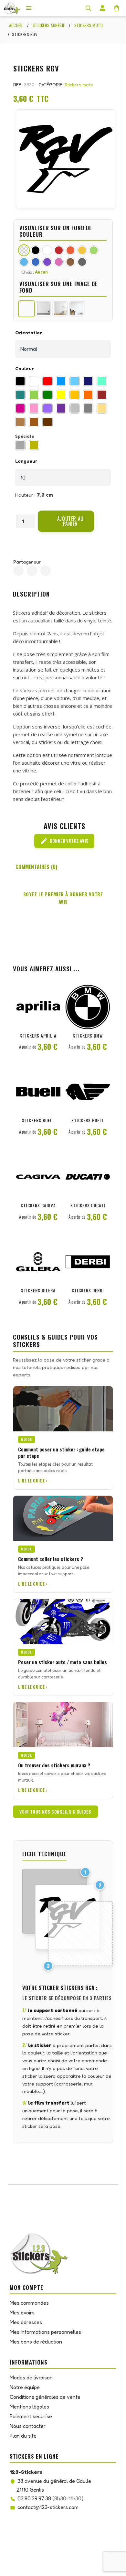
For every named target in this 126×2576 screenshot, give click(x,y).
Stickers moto (79, 85)
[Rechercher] (88, 8)
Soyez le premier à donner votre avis (63, 898)
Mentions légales (29, 2407)
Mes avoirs (22, 2312)
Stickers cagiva (38, 1205)
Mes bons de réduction (36, 2342)
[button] (66, 521)
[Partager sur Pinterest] (46, 571)
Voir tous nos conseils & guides (55, 1812)
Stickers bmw (88, 1036)
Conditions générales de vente (45, 2397)
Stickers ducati (88, 1205)
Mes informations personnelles (45, 2332)
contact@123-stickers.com (48, 2507)
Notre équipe (25, 2387)
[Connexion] (102, 8)
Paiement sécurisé (31, 2416)
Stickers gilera (38, 1290)
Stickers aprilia (38, 1036)
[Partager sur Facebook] (18, 571)
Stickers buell (38, 1120)
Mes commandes (29, 2303)
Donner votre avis (64, 841)
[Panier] (117, 8)
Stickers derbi (88, 1290)
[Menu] (29, 8)
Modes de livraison (31, 2377)
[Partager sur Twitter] (32, 571)
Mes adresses (26, 2322)
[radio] (20, 381)
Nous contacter (28, 2426)
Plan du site (23, 2436)
